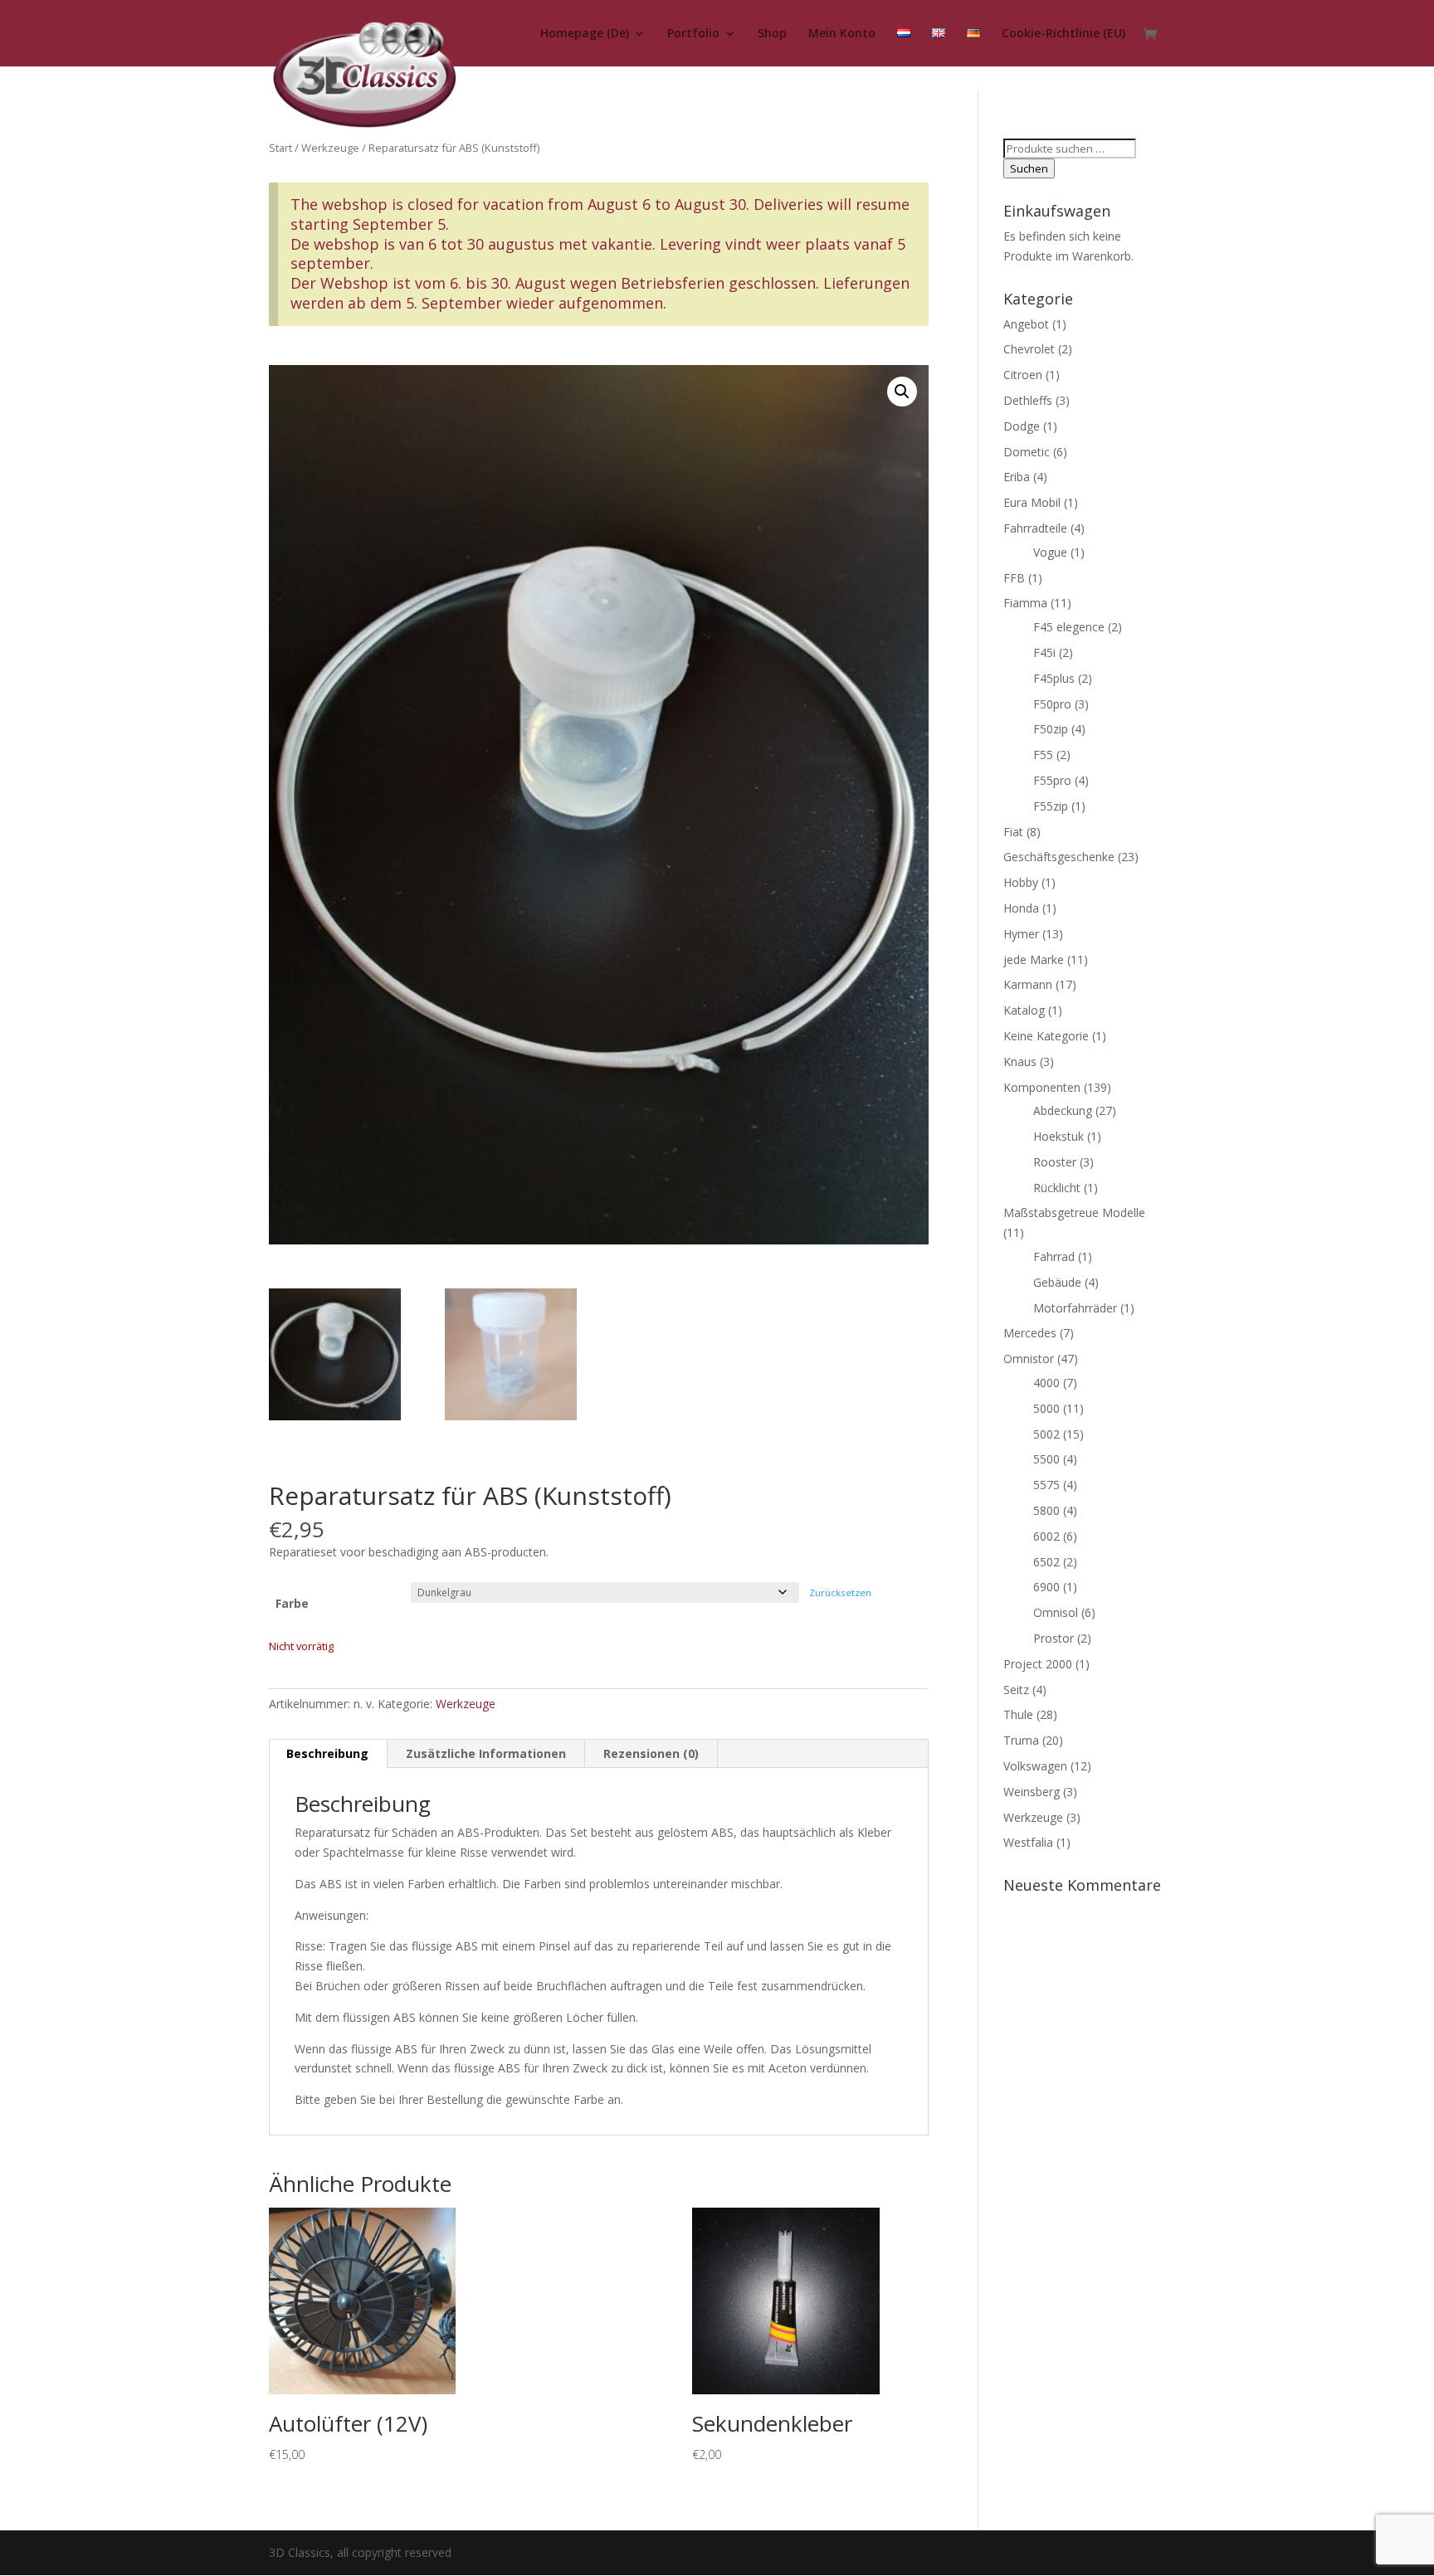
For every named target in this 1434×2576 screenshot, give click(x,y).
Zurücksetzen (840, 1592)
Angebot (1026, 324)
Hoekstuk (1058, 1136)
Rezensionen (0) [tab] (651, 1753)
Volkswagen (1035, 1766)
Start (280, 148)
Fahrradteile (1035, 528)
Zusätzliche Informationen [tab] (486, 1753)
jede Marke (1034, 959)
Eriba (1017, 477)
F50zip (1051, 729)
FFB (1014, 578)
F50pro (1052, 704)
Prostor (1054, 1638)
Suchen (1029, 168)
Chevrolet (1029, 349)
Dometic (1027, 452)
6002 (1046, 1536)
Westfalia (1028, 1842)
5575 (1046, 1485)
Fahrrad (1054, 1256)
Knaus (1020, 1062)
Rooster (1055, 1162)
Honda (1021, 908)
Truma (1021, 1740)
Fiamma (1025, 603)
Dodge (1022, 426)
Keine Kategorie (1046, 1036)
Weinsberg (1032, 1792)
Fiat (1013, 832)
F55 (1043, 755)
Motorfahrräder (1075, 1308)
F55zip (1051, 806)
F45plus (1054, 678)
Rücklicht (1057, 1188)
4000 (1046, 1383)
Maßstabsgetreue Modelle (1074, 1213)
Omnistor (1029, 1359)
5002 (1046, 1434)
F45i (1044, 653)
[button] (902, 392)
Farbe (292, 1603)
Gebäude (1057, 1282)
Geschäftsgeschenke (1059, 857)
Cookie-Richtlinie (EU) (1063, 34)
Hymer (1021, 934)
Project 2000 (1038, 1664)
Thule (1018, 1714)
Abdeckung (1063, 1110)
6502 (1046, 1562)
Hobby (1021, 882)
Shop (772, 34)
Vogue (1050, 552)
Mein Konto (842, 34)
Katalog (1024, 1010)
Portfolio (693, 34)
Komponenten (1042, 1087)
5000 (1046, 1408)
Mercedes (1030, 1333)
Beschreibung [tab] (327, 1753)
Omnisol (1056, 1612)
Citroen (1023, 375)
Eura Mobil (1032, 502)
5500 (1046, 1459)
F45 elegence (1069, 627)
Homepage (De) (585, 34)
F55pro (1052, 780)
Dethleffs (1028, 400)
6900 (1046, 1587)
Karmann (1028, 984)
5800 (1046, 1510)
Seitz (1016, 1690)
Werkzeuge (330, 148)
